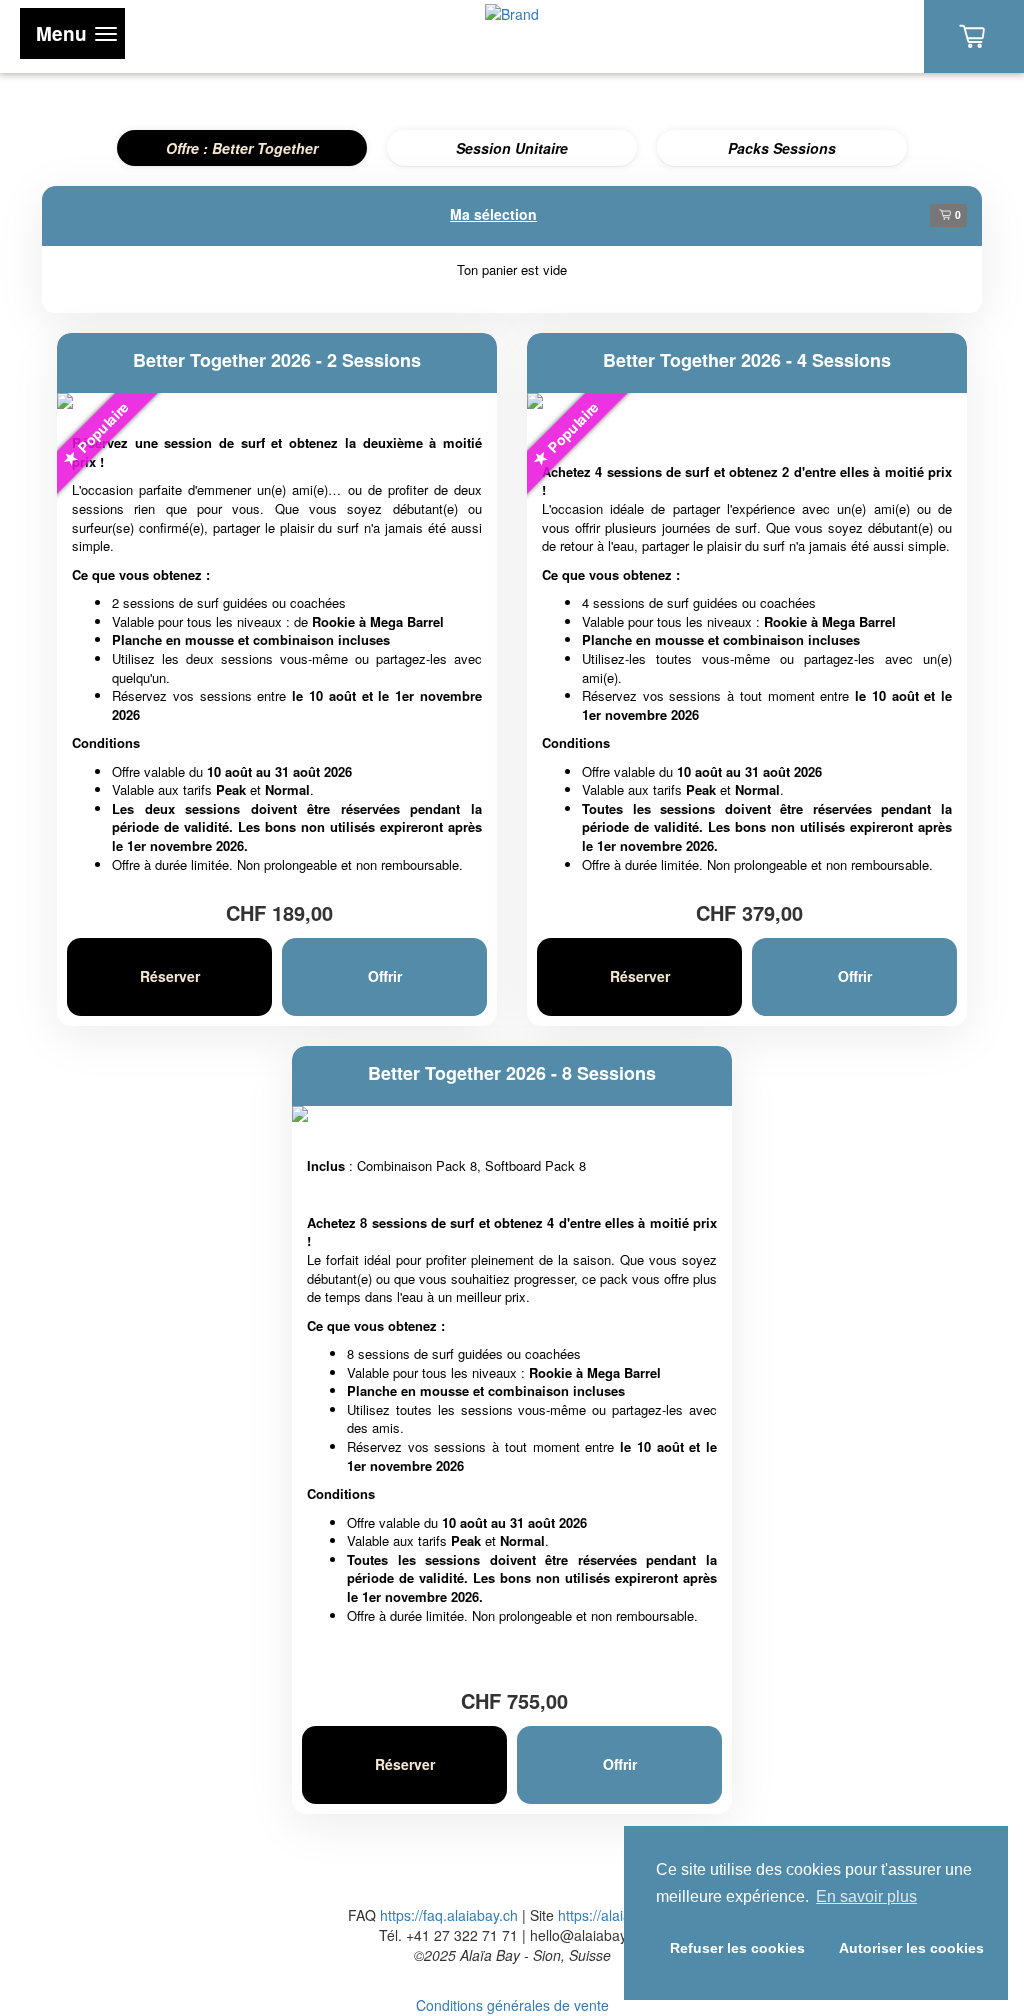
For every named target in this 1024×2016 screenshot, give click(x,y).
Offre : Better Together (242, 148)
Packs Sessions (782, 148)
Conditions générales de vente (512, 2005)
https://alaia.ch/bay (617, 1915)
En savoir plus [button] (866, 1896)
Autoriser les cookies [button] (911, 1948)
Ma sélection (493, 214)
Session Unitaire (512, 148)
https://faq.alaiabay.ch (449, 1915)
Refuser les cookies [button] (737, 1948)
